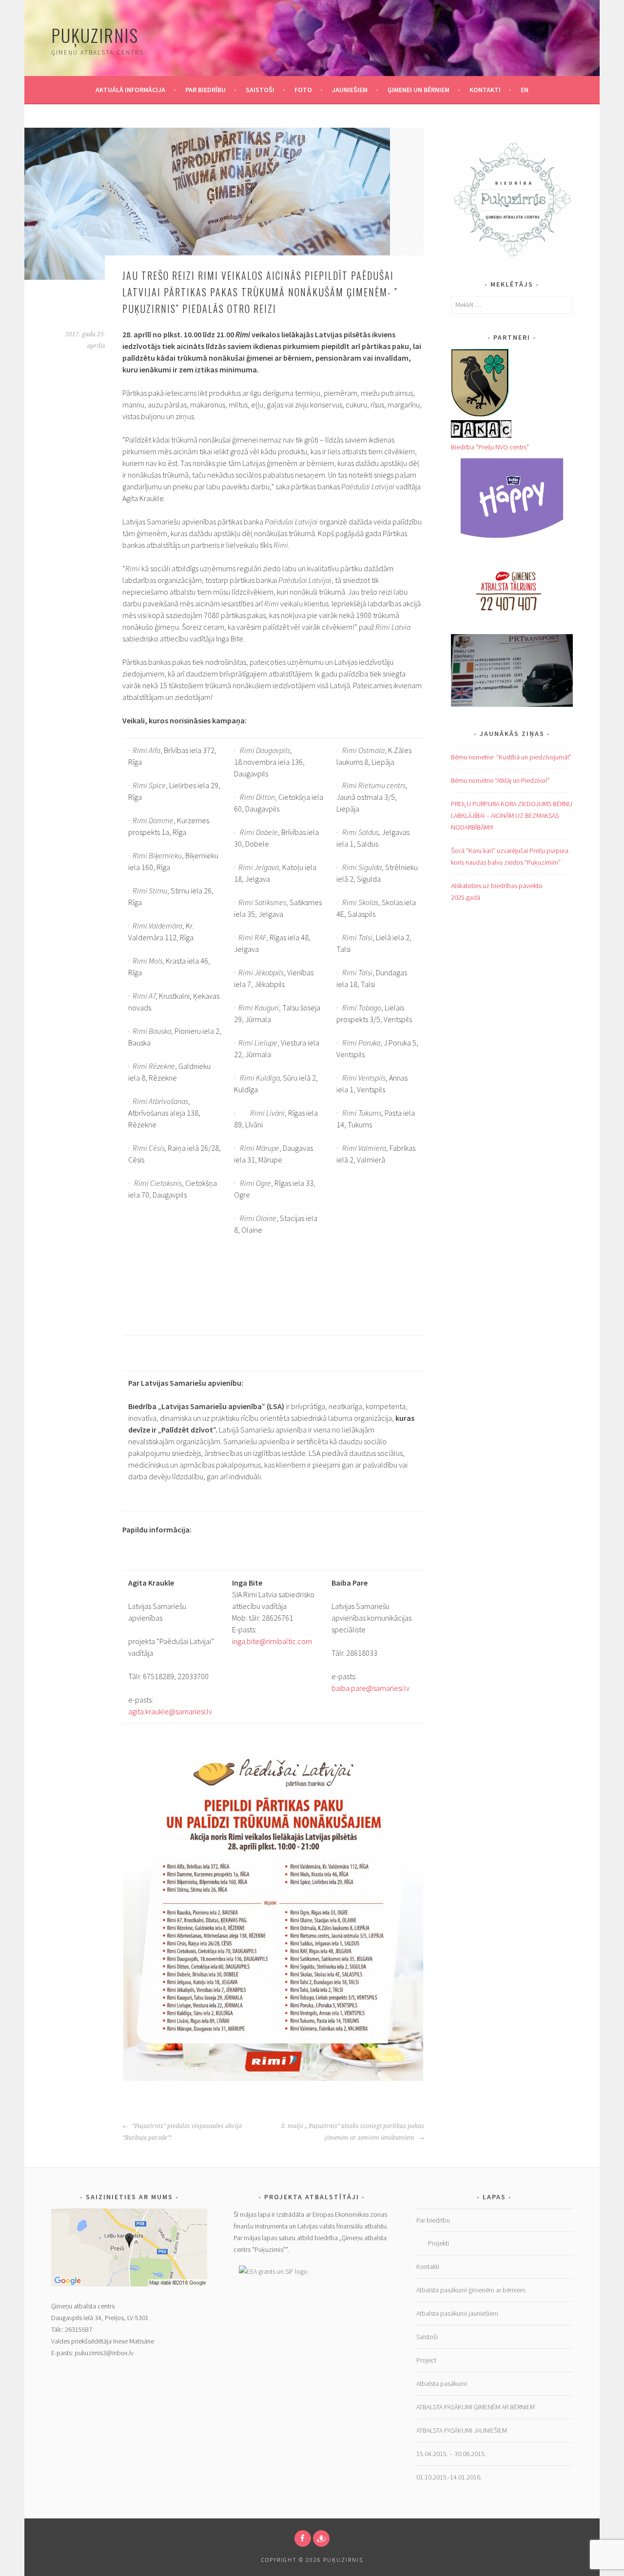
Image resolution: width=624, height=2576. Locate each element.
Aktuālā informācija (130, 90)
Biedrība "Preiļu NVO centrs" (490, 447)
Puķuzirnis (95, 35)
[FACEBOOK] (303, 2538)
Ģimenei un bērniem (419, 90)
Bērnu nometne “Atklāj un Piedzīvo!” (500, 780)
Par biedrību (205, 90)
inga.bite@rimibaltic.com (272, 1641)
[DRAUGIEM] (321, 2538)
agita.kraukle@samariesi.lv (170, 1711)
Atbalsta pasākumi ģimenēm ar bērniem (471, 2290)
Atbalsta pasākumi (442, 2383)
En (525, 90)
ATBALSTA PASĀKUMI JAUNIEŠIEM (462, 2430)
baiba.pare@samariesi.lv (370, 1688)
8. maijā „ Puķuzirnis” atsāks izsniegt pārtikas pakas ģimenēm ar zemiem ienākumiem (353, 2132)
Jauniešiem (350, 90)
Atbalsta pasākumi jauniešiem (457, 2313)
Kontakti (485, 90)
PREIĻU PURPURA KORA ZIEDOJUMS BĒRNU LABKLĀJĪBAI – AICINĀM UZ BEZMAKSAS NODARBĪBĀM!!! (512, 815)
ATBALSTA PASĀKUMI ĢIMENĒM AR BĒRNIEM (476, 2407)
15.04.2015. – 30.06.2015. (451, 2454)
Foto (303, 90)
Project (426, 2360)
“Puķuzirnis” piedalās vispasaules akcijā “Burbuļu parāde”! (182, 2132)
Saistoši (260, 90)
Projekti (439, 2243)
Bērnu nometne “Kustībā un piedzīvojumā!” (511, 757)
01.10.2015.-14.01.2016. (449, 2477)
